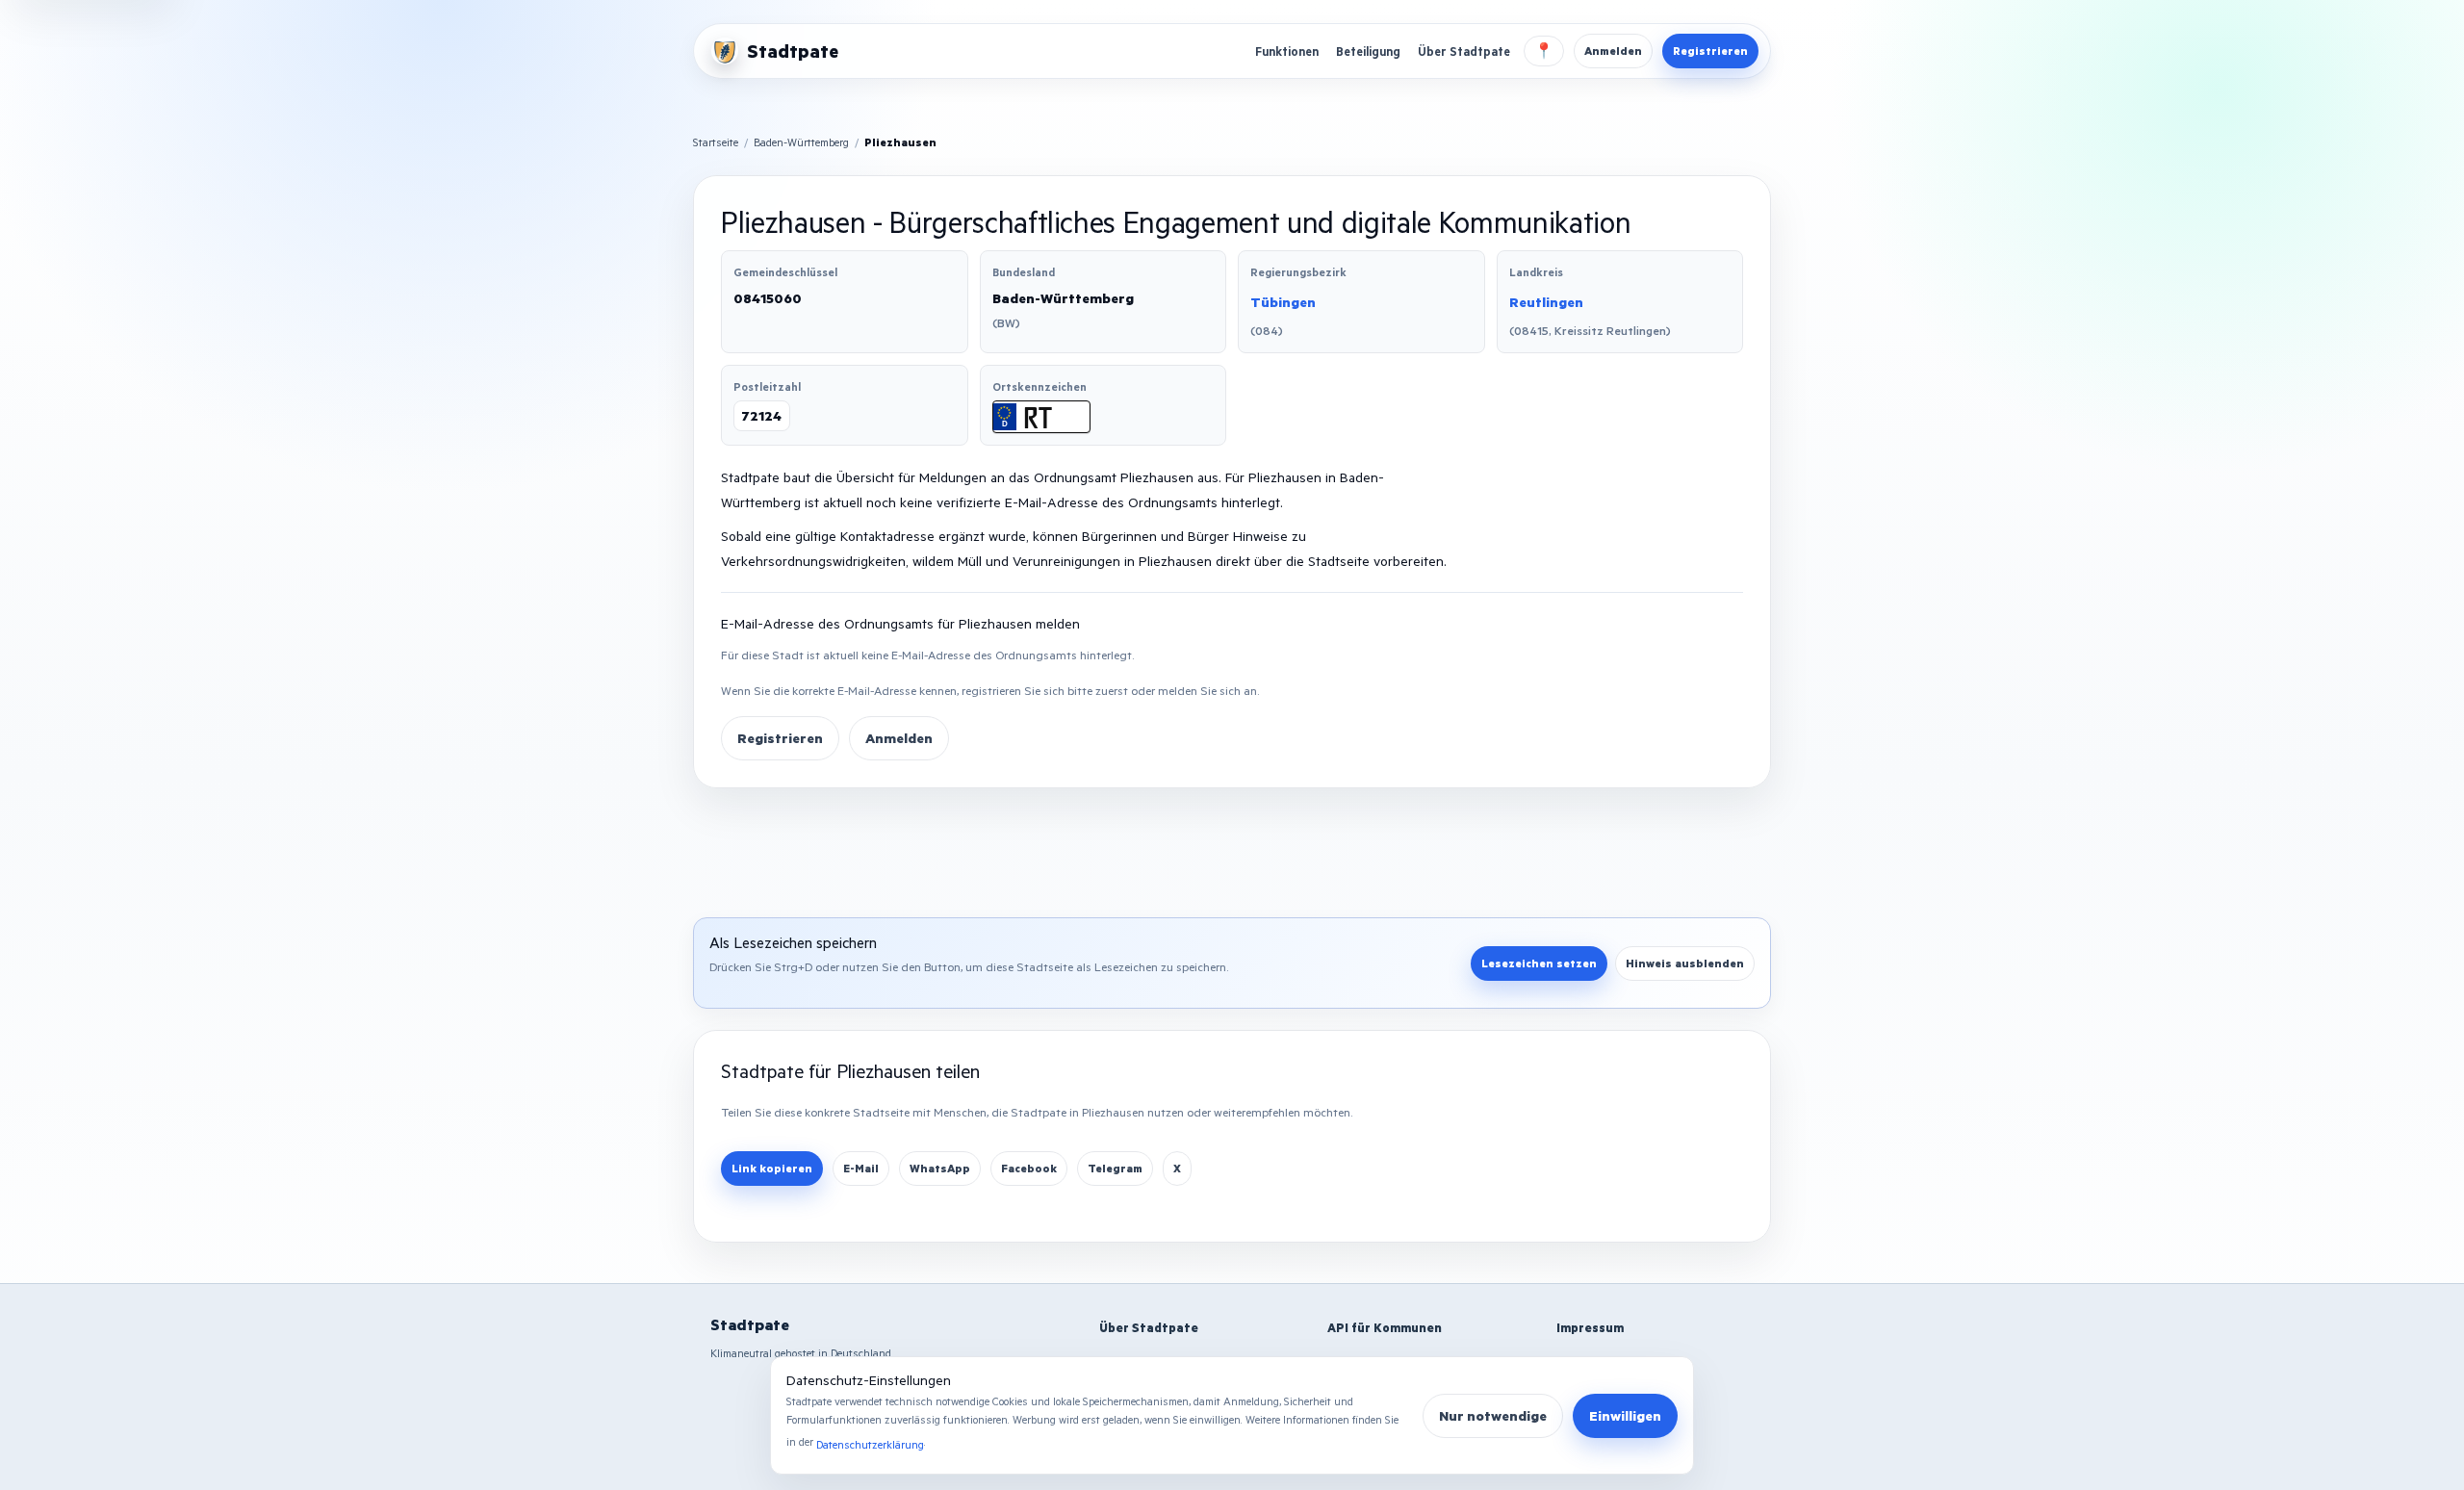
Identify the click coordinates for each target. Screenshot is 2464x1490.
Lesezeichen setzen (1539, 963)
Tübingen (1283, 302)
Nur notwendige (1493, 1415)
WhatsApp (940, 1168)
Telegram (1115, 1168)
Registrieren (1710, 51)
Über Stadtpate (1464, 51)
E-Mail (861, 1168)
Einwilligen (1625, 1415)
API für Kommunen (1385, 1327)
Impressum (1590, 1327)
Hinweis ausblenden (1685, 963)
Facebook (1029, 1168)
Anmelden (1613, 51)
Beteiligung (1368, 51)
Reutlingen (1546, 302)
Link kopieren (772, 1168)
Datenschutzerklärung (870, 1444)
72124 (762, 415)
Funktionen (1287, 51)
